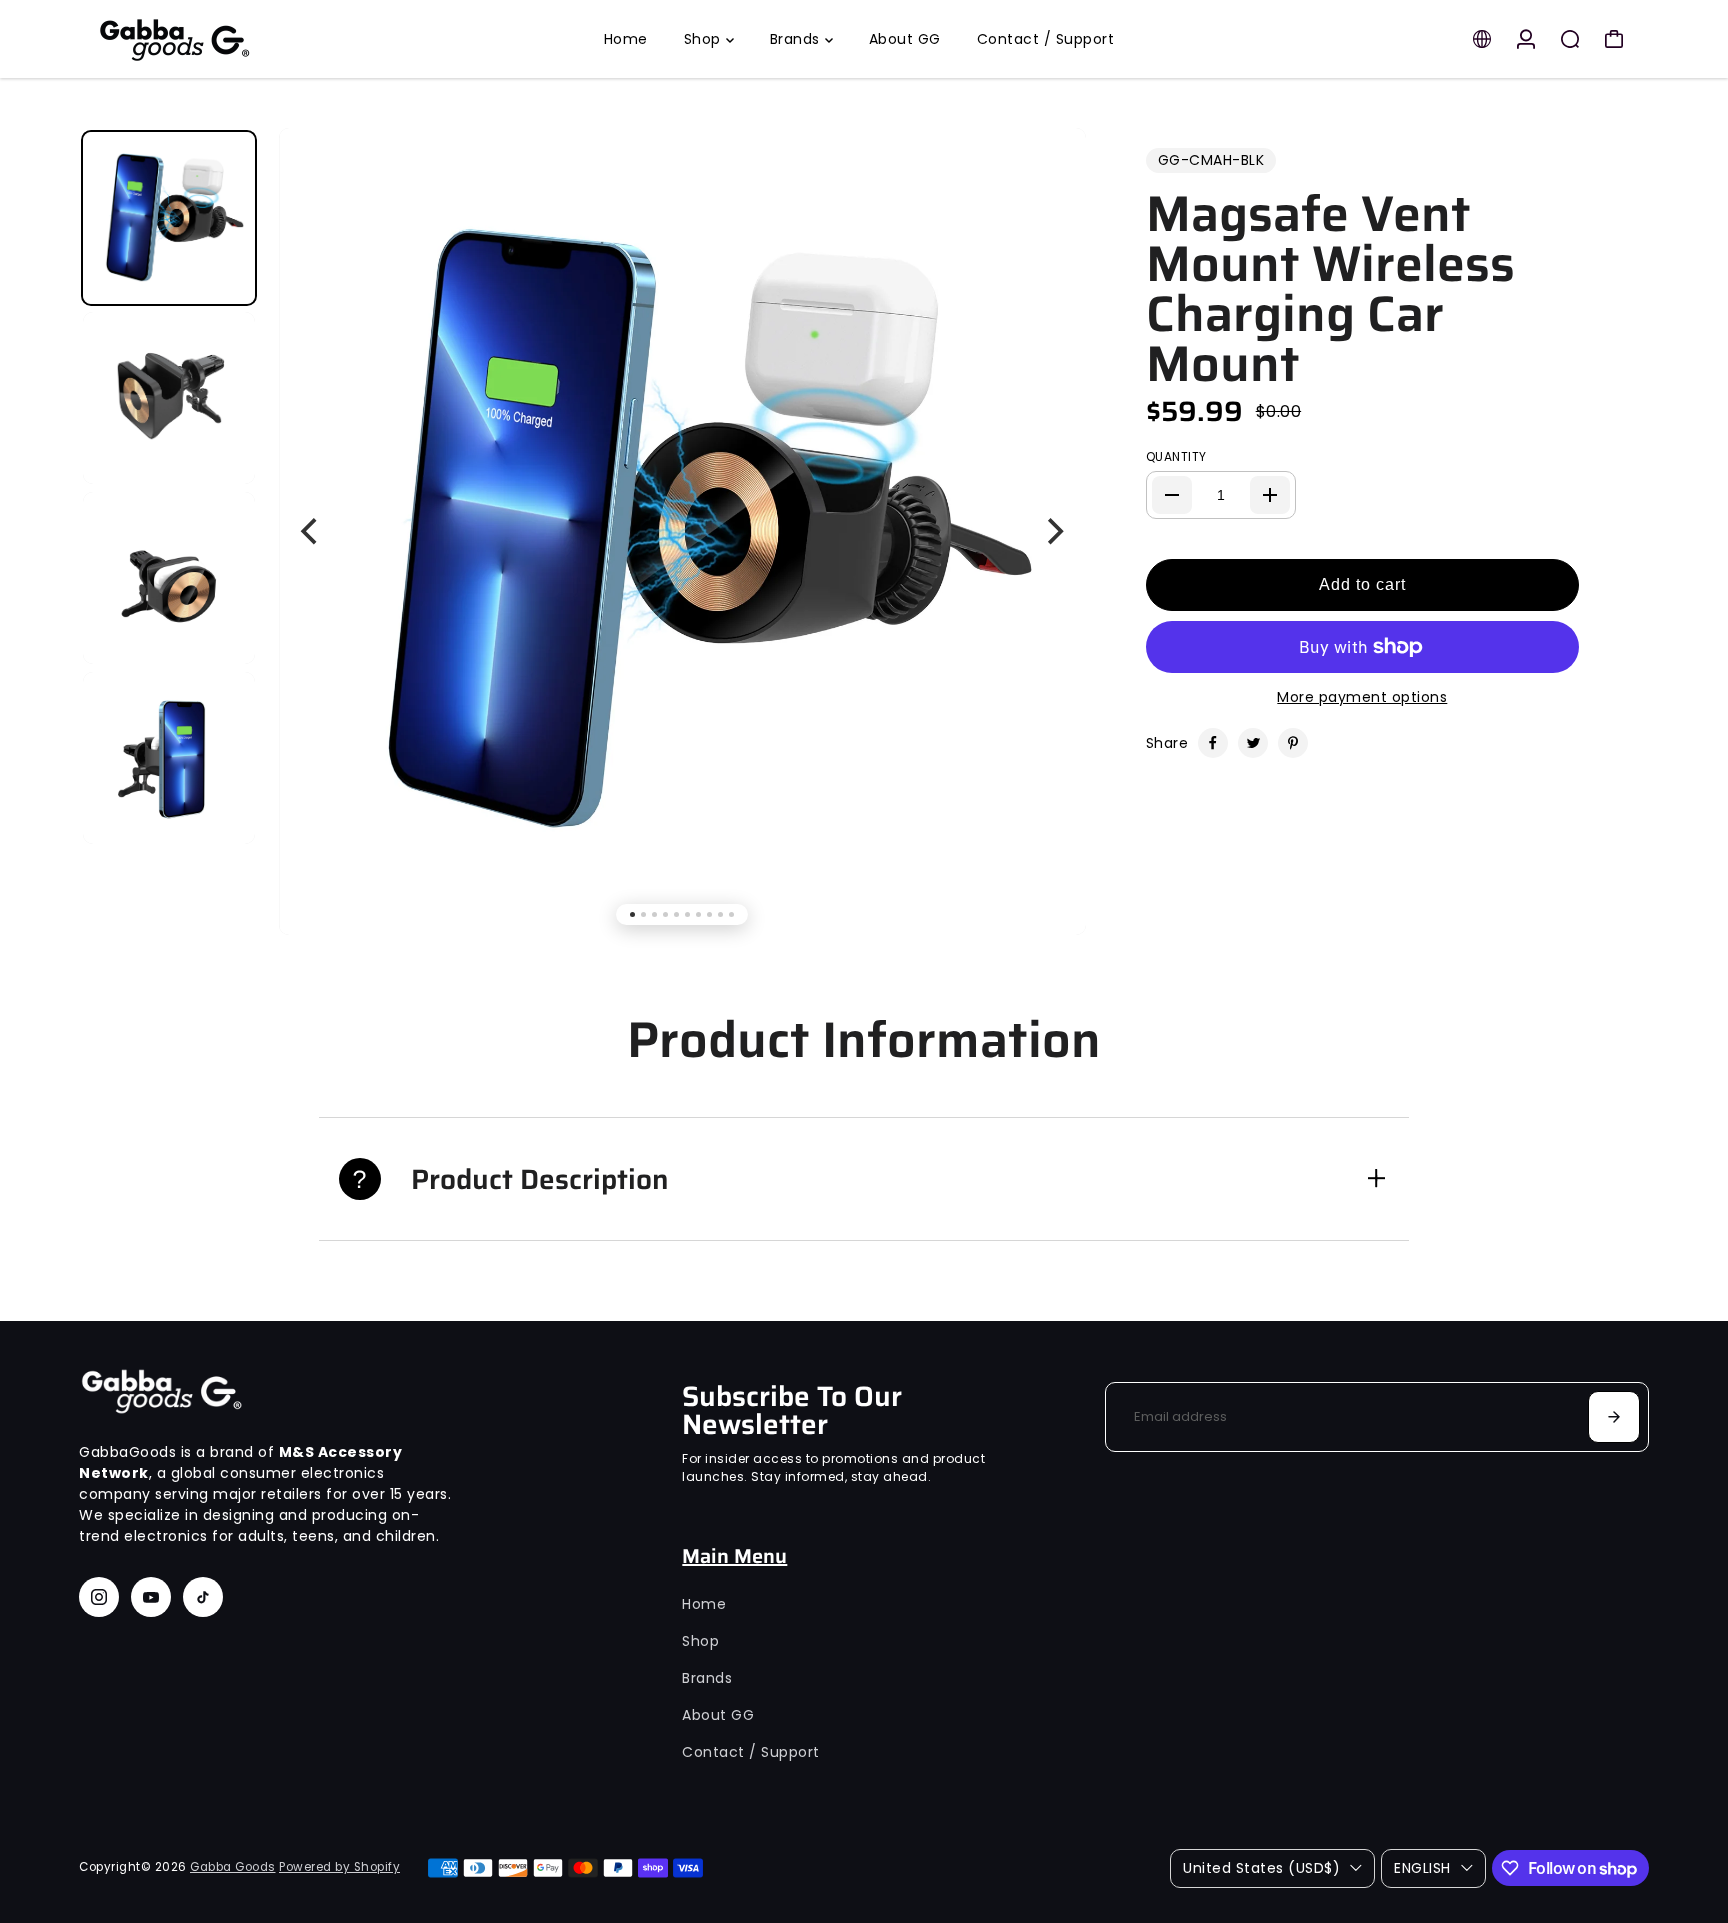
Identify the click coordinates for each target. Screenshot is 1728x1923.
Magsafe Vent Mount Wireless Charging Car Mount (1330, 289)
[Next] (1054, 531)
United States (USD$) (1261, 1868)
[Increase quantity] (1270, 495)
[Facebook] (1213, 743)
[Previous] (311, 531)
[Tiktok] (203, 1597)
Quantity (1176, 456)
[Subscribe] (1614, 1417)
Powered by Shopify (339, 1867)
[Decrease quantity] (1172, 495)
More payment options (1362, 697)
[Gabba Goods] (219, 39)
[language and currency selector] (1482, 39)
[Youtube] (151, 1597)
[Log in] (1526, 39)
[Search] (1570, 39)
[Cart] (1614, 39)
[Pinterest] (1293, 743)
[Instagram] (99, 1597)
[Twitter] (1253, 743)
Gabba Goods (233, 1867)
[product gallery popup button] (1049, 180)
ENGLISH (1422, 1868)
